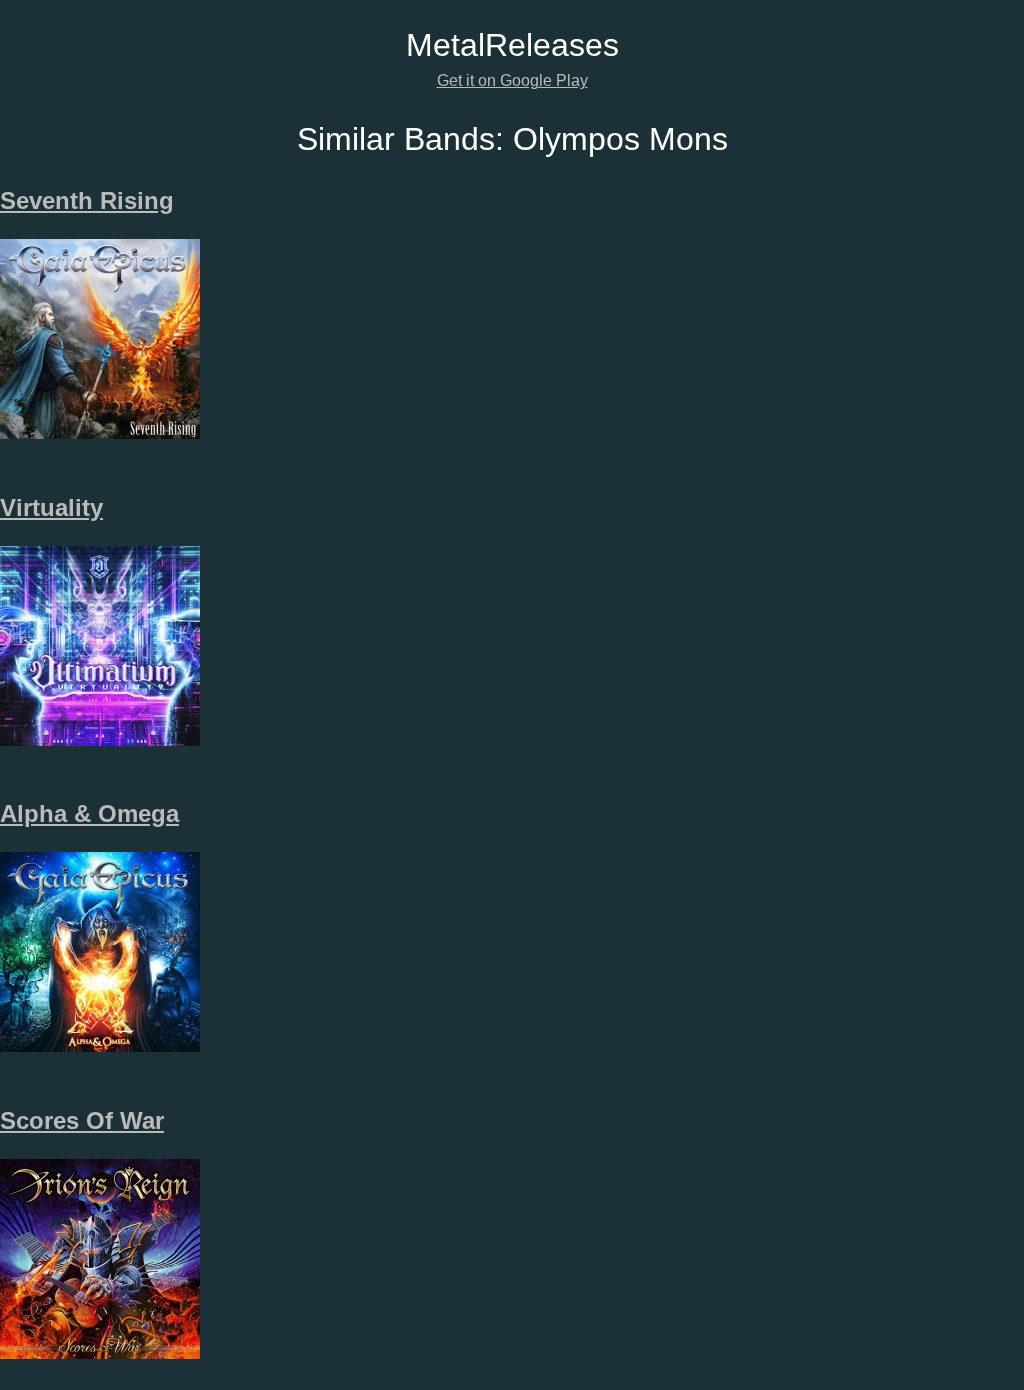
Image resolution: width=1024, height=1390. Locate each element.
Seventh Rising (87, 200)
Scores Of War (82, 1120)
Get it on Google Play (512, 80)
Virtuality (51, 507)
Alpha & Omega (89, 813)
